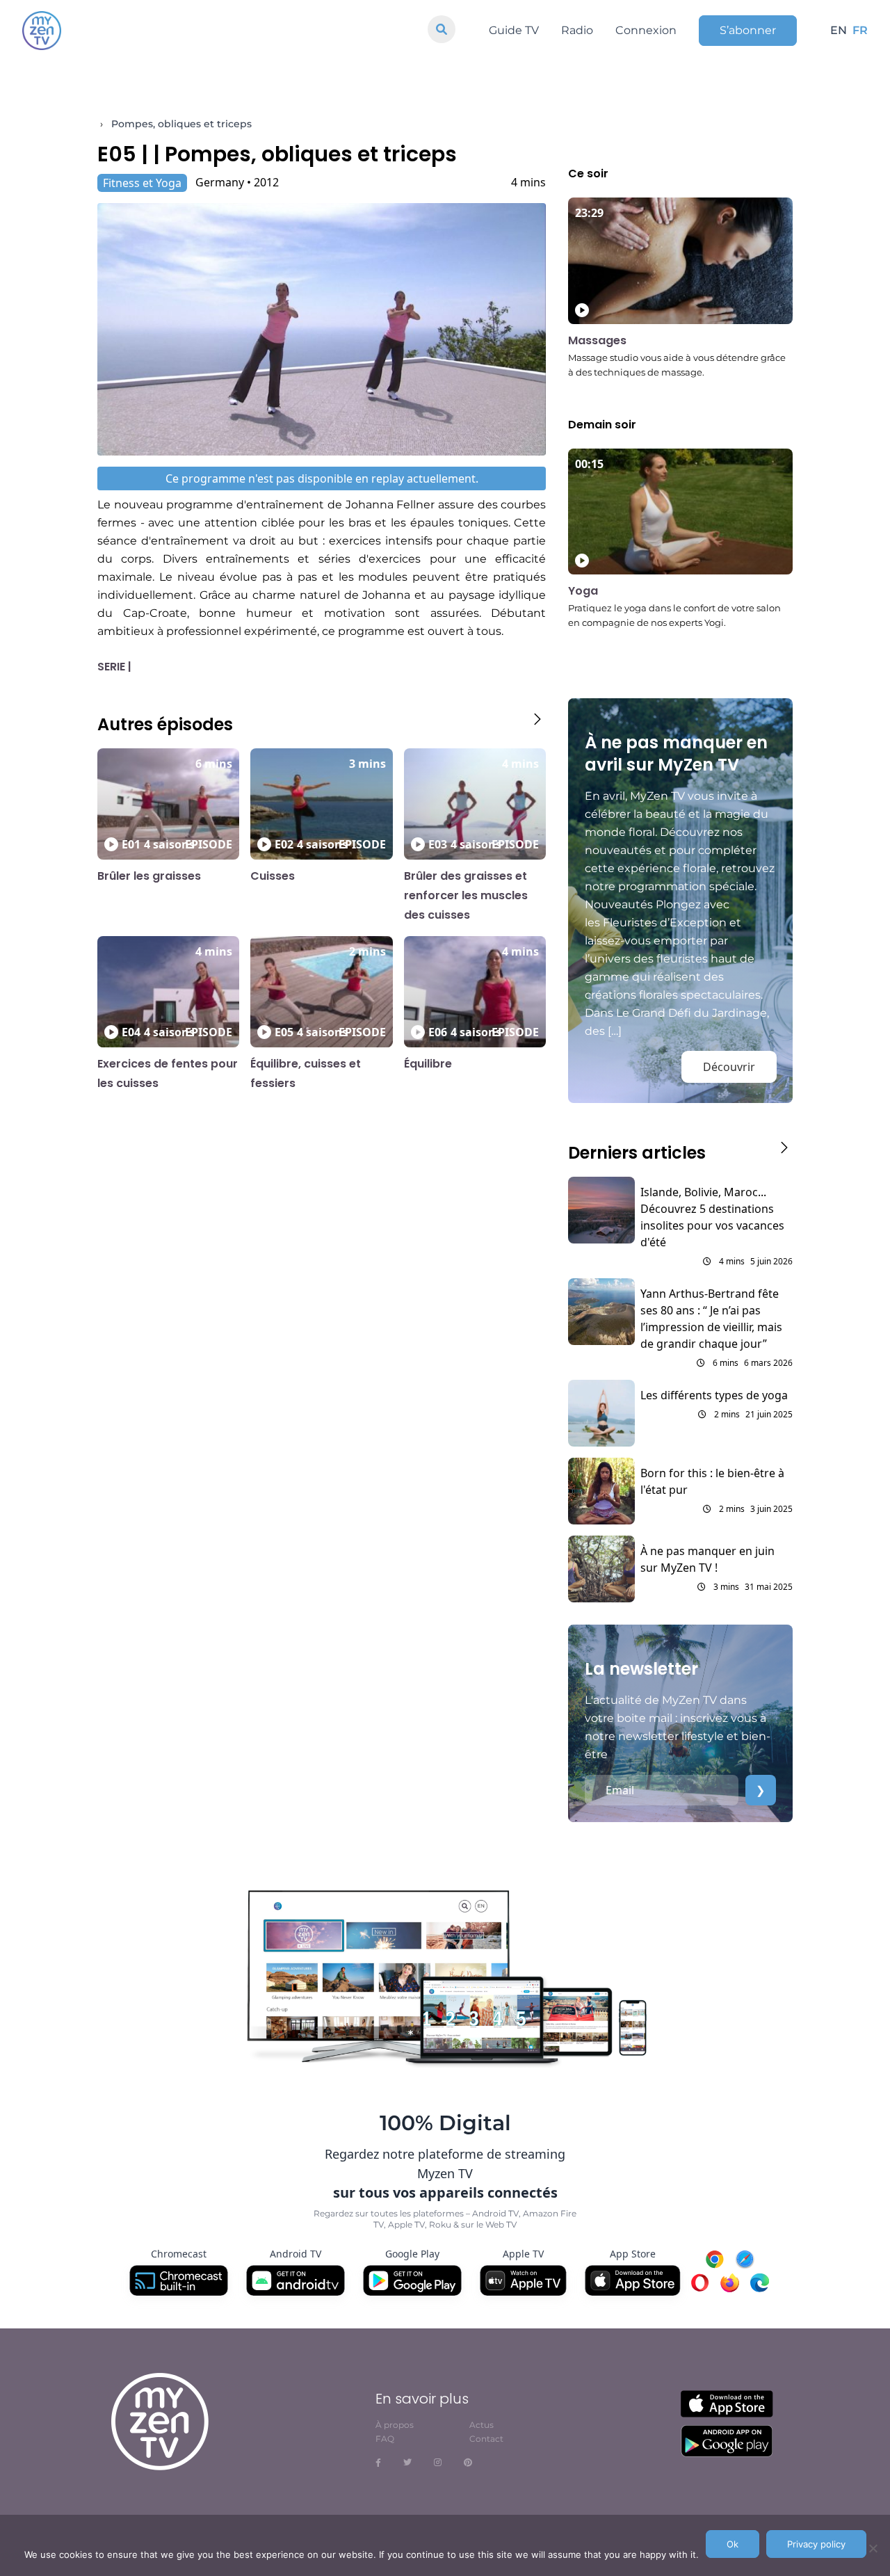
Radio (577, 30)
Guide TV (514, 30)
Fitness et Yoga (142, 183)
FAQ (385, 2439)
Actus (482, 2425)
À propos (395, 2425)
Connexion (646, 30)
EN (839, 30)
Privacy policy (816, 2544)
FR (860, 30)
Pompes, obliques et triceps (181, 124)
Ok (733, 2544)
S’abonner (748, 30)
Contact (486, 2439)
